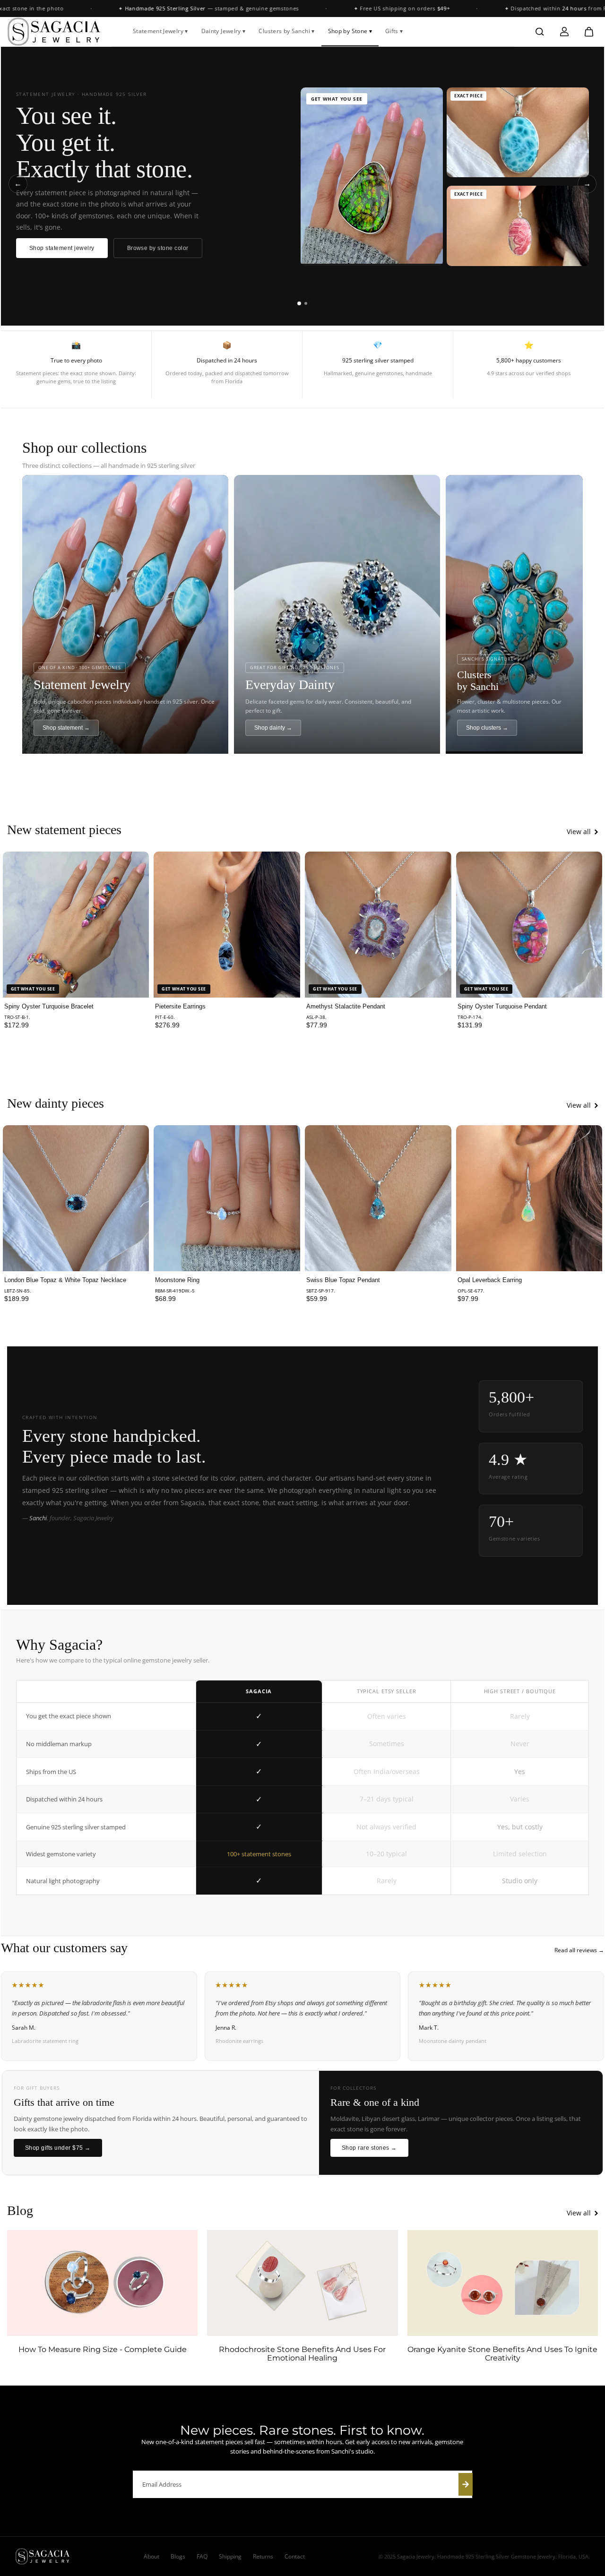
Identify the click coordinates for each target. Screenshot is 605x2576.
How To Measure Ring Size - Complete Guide (103, 2350)
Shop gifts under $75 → (58, 2148)
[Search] (540, 32)
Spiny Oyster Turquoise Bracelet (49, 1006)
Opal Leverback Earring (490, 1280)
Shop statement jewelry (62, 248)
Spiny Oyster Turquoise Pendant (502, 1006)
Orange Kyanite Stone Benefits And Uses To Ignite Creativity (502, 2354)
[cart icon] (589, 32)
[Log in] (564, 32)
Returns (263, 2556)
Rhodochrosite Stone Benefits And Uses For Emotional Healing (302, 2354)
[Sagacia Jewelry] (54, 32)
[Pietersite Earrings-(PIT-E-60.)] (227, 925)
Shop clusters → (487, 728)
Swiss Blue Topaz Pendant (343, 1280)
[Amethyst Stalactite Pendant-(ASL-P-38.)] (378, 925)
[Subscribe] (466, 2484)
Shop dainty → (273, 728)
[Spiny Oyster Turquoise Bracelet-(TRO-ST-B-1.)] (76, 925)
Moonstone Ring (177, 1280)
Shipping (230, 2556)
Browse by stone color (158, 248)
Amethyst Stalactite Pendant (346, 1006)
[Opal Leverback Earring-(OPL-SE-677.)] (529, 1198)
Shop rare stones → (369, 2148)
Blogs (178, 2556)
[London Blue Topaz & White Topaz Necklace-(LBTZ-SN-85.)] (76, 1198)
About (151, 2556)
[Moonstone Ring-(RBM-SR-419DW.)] (227, 1198)
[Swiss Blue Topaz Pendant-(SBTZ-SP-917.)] (378, 1198)
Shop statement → (66, 728)
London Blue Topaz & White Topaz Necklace (65, 1280)
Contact (295, 2556)
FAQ (202, 2556)
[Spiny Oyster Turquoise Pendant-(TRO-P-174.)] (529, 925)
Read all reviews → (579, 1950)
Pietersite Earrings (180, 1006)
